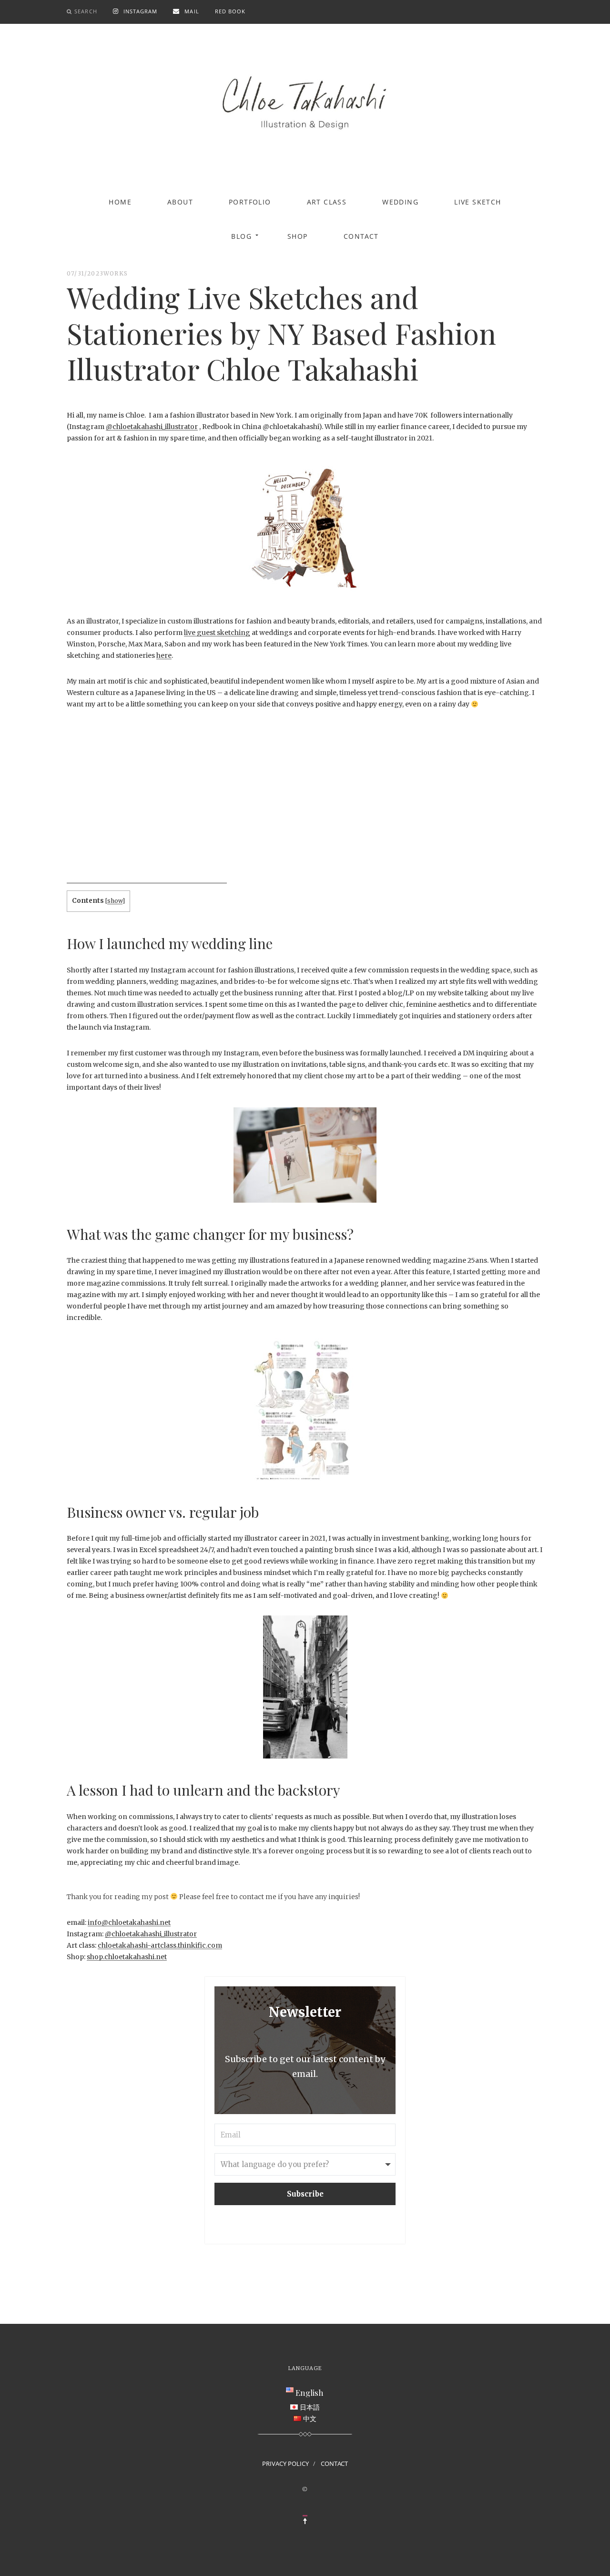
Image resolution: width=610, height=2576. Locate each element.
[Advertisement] (147, 817)
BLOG (241, 236)
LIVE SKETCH (478, 202)
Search (86, 11)
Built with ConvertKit (344, 2223)
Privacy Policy (285, 2464)
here (164, 655)
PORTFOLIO (250, 202)
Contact (361, 236)
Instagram (141, 11)
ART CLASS (327, 202)
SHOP (298, 236)
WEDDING (400, 202)
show (115, 901)
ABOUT (180, 202)
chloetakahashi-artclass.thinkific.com (160, 1945)
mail (192, 11)
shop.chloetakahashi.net (127, 1957)
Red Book (230, 11)
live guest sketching (217, 633)
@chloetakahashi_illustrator (152, 427)
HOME (120, 202)
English (310, 2392)
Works (116, 273)
